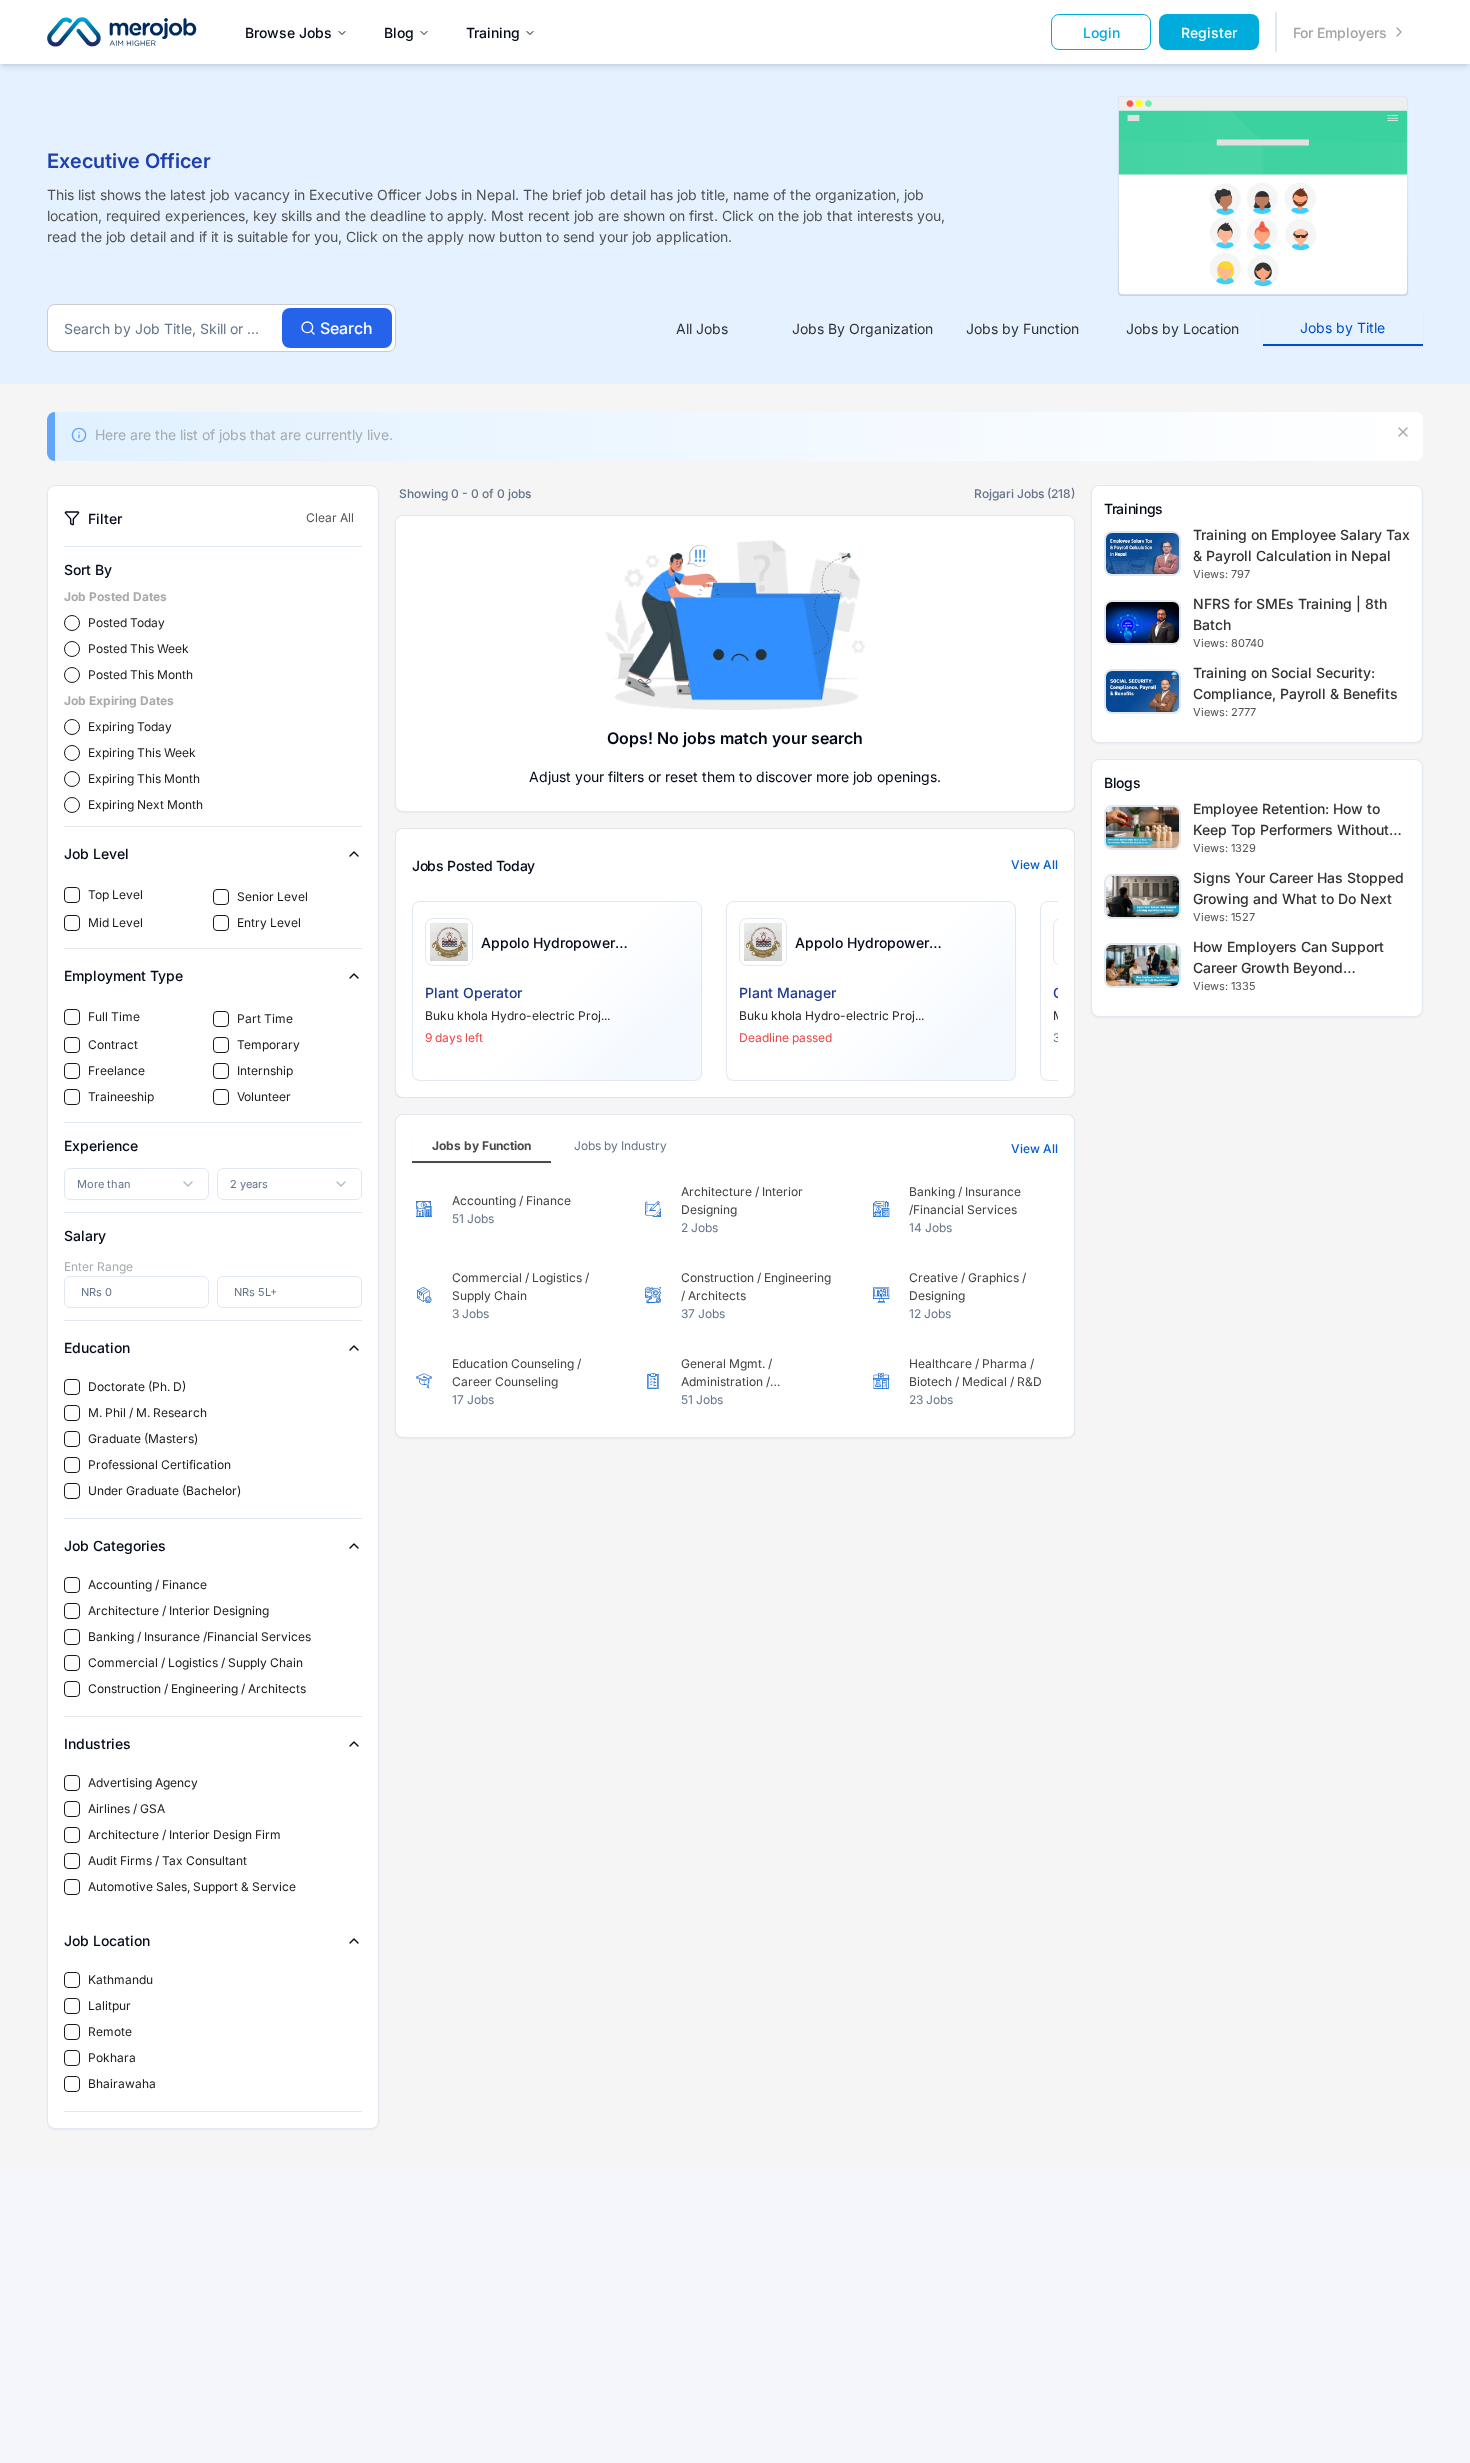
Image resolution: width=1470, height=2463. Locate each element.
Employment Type (123, 975)
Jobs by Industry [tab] (620, 1145)
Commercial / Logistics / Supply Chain (195, 1662)
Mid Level (115, 922)
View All (1034, 864)
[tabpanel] (735, 1296)
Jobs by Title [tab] (1342, 327)
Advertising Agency (143, 1782)
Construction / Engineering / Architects (197, 1688)
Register (1209, 32)
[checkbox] (72, 895)
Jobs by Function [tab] (1022, 328)
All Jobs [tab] (702, 328)
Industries (97, 1743)
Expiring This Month (144, 778)
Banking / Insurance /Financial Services (199, 1636)
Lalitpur (109, 2005)
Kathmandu (120, 1979)
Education (97, 1347)
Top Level (115, 894)
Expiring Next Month (145, 804)
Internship (265, 1070)
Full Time (114, 1016)
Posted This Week (138, 648)
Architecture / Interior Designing (178, 1610)
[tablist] (1022, 328)
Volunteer (264, 1096)
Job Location (107, 1940)
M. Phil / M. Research (147, 1412)
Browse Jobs (288, 32)
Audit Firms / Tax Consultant (167, 1860)
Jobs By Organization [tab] (862, 328)
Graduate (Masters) (143, 1438)
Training (493, 32)
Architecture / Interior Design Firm (184, 1834)
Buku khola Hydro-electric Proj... (517, 1015)
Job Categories (115, 1545)
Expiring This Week (142, 752)
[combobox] (136, 1184)
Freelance (116, 1070)
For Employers (1340, 32)
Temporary (268, 1044)
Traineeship (121, 1096)
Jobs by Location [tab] (1182, 328)
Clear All (330, 517)
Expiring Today (130, 726)
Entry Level (269, 922)
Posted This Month (140, 674)
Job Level (96, 853)
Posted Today (126, 622)
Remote (110, 2031)
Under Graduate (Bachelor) (164, 1490)
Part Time (265, 1018)
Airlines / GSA (126, 1808)
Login (1101, 32)
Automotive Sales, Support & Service (192, 1886)
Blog (399, 32)
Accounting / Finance (147, 1584)
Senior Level (272, 896)
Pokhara (112, 2057)
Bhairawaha (122, 2083)
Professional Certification (159, 1464)
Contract (113, 1044)
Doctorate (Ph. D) (137, 1386)
